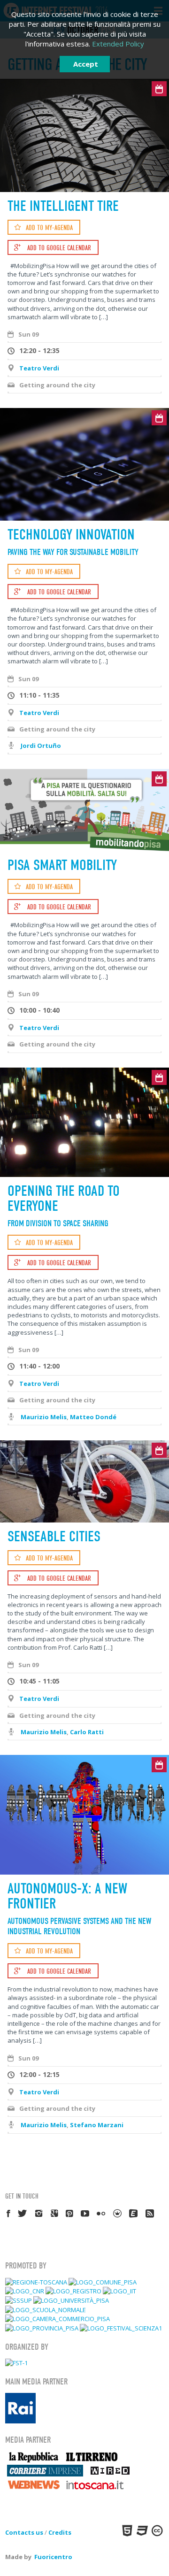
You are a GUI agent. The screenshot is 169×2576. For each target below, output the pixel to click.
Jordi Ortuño (41, 746)
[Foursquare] (118, 2213)
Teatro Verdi (39, 368)
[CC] (156, 2530)
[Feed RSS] (150, 2213)
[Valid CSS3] (141, 2530)
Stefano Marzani (97, 2125)
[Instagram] (39, 2213)
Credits (60, 2532)
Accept (86, 64)
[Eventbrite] (134, 2213)
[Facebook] (9, 2213)
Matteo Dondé (93, 1417)
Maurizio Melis (44, 1417)
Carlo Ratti (87, 1732)
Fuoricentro (53, 2557)
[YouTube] (85, 2213)
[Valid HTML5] (126, 2530)
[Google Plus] (55, 2213)
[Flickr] (101, 2213)
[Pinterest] (70, 2213)
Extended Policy (118, 44)
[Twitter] (23, 2213)
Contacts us (24, 2532)
